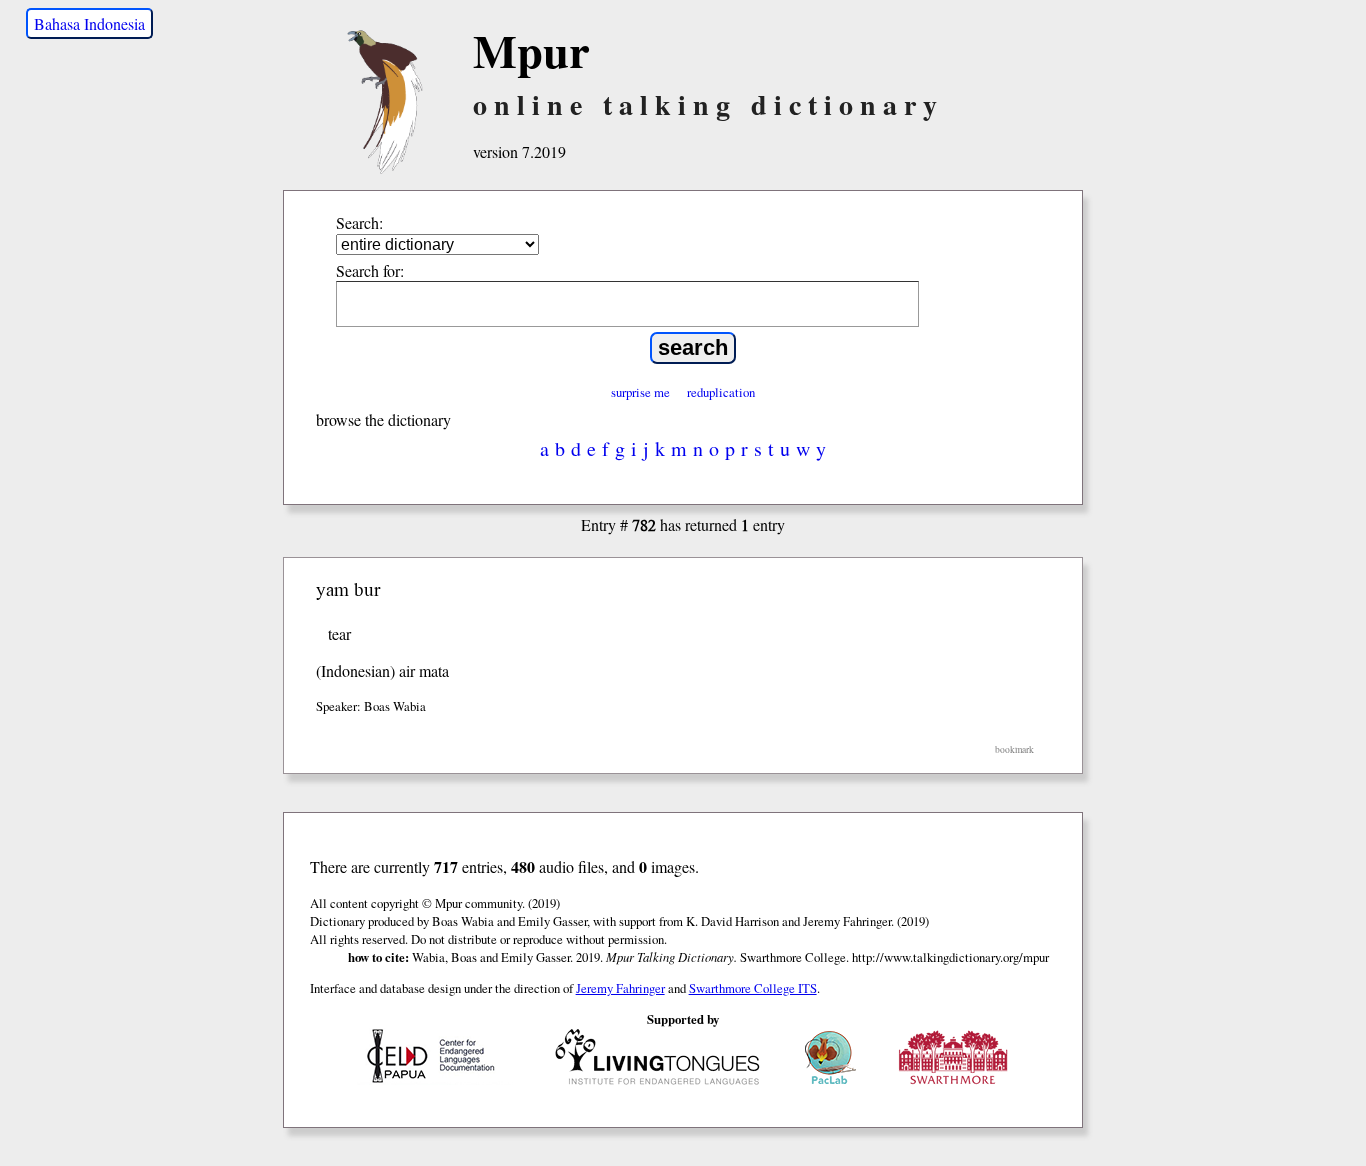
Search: (359, 222)
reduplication (721, 392)
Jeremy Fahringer (620, 988)
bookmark (1014, 749)
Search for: (370, 270)
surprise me (640, 392)
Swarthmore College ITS (753, 988)
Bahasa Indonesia (89, 23)
